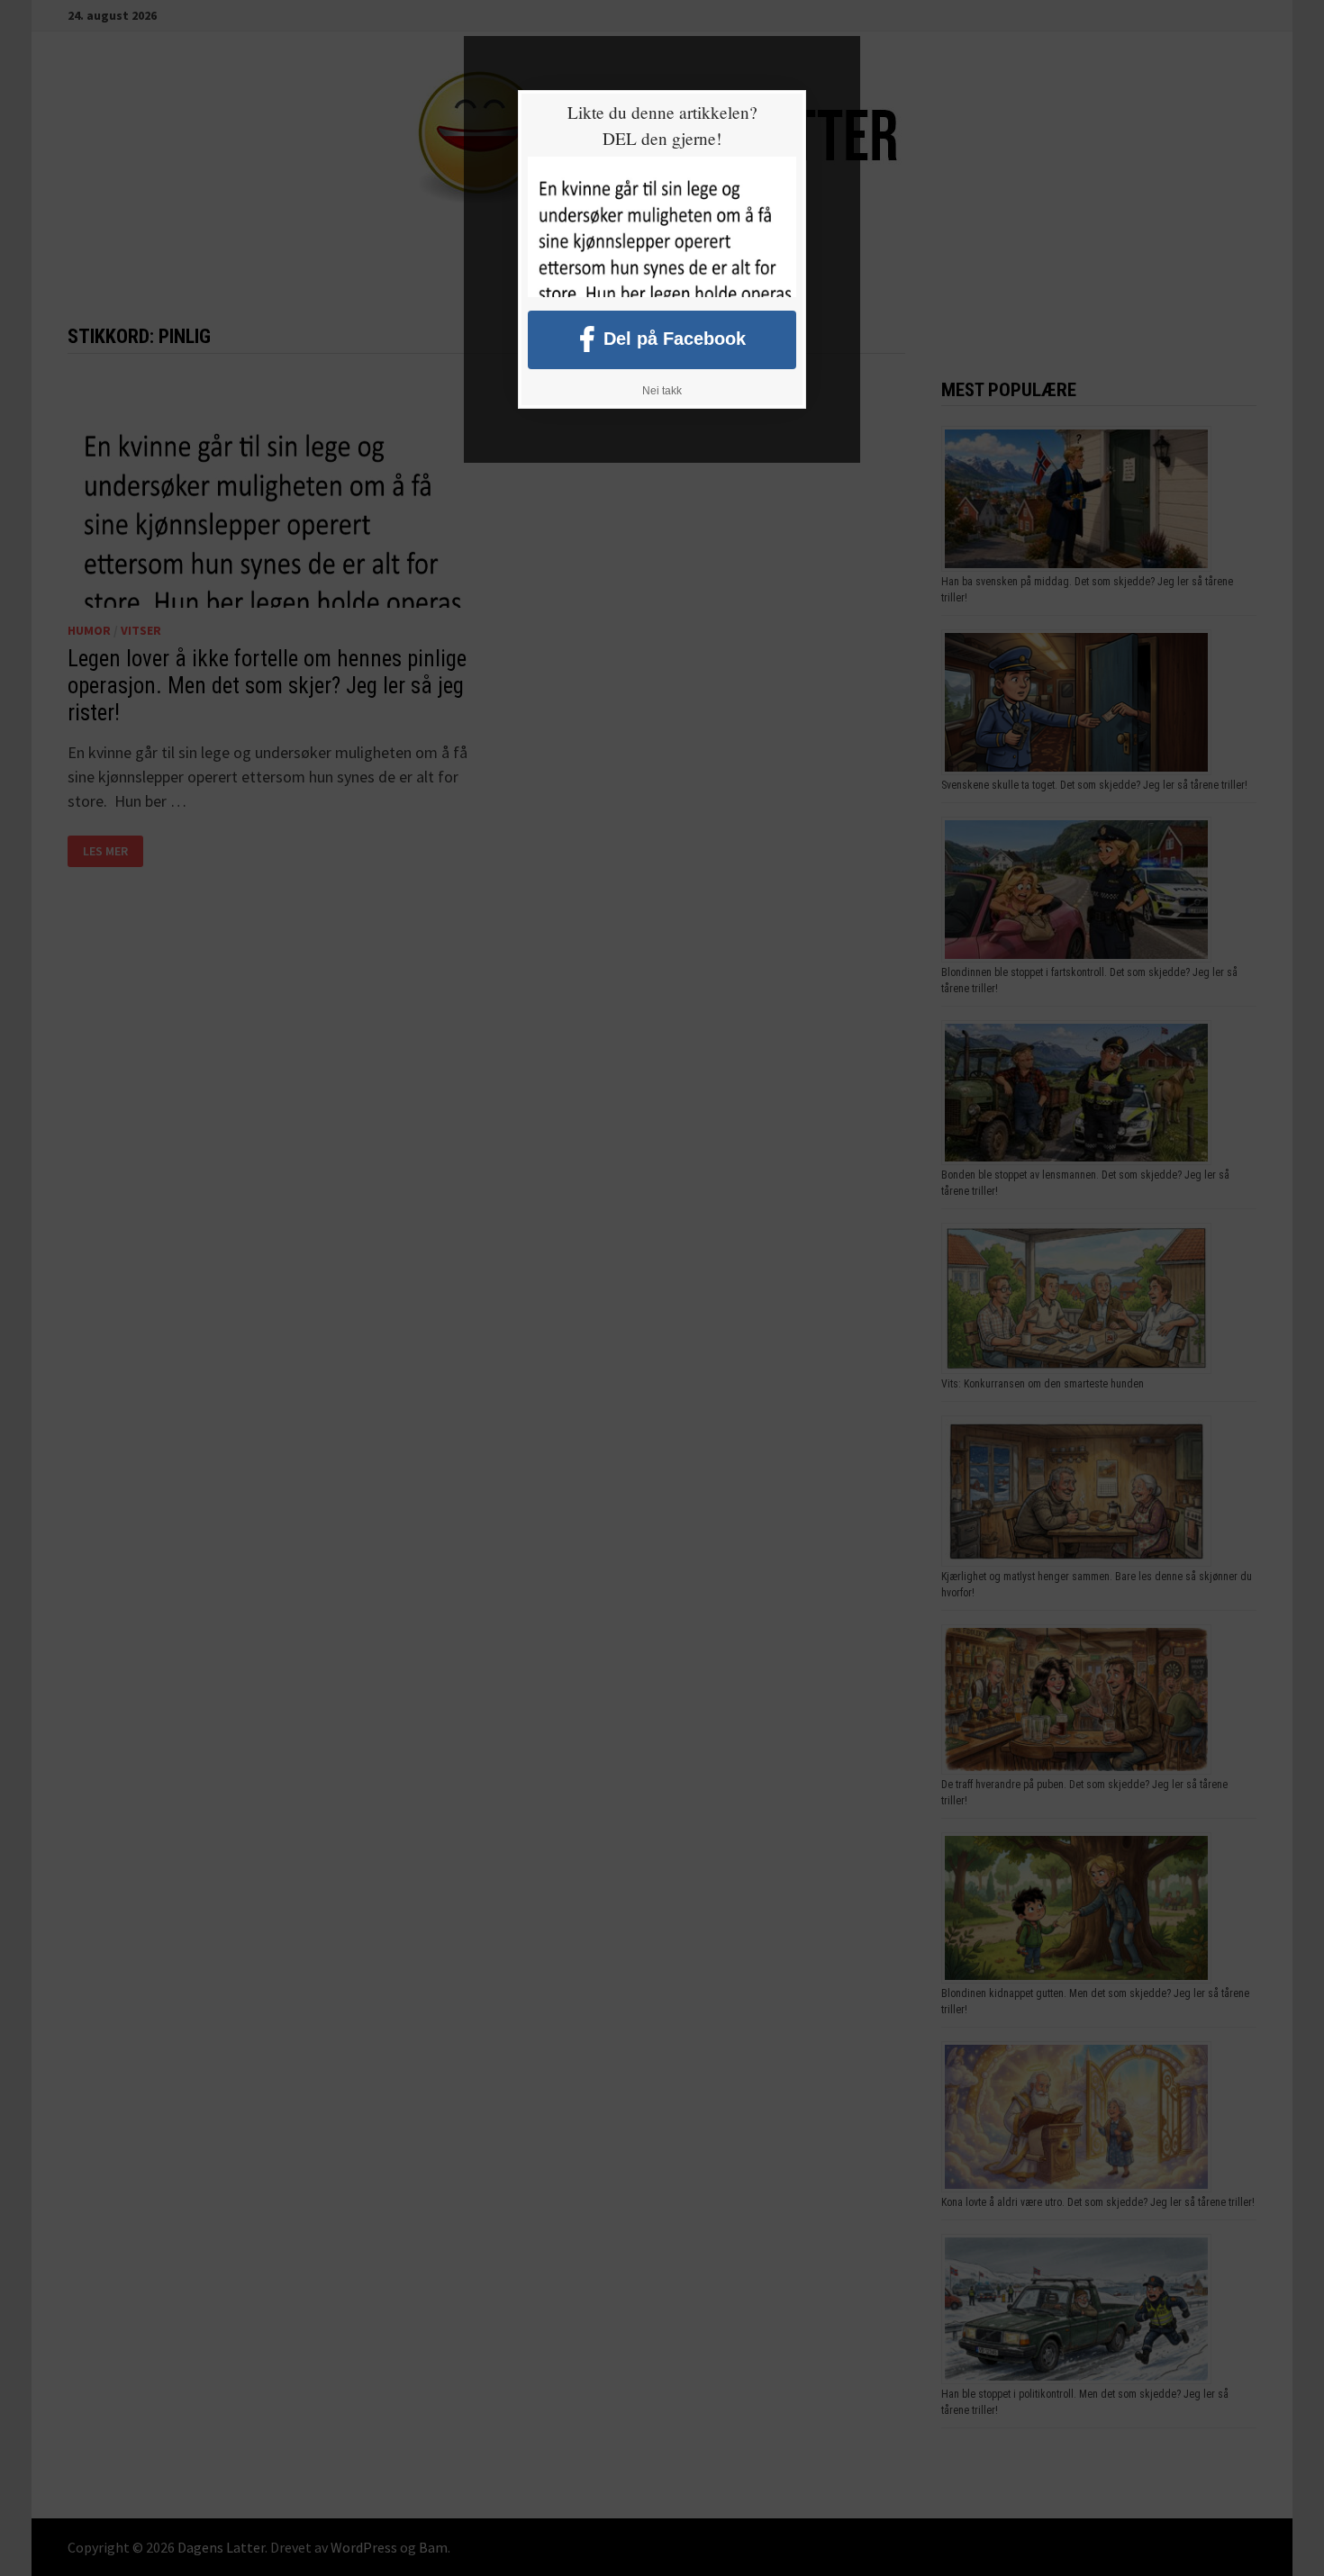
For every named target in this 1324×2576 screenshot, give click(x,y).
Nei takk (662, 391)
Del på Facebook (675, 338)
